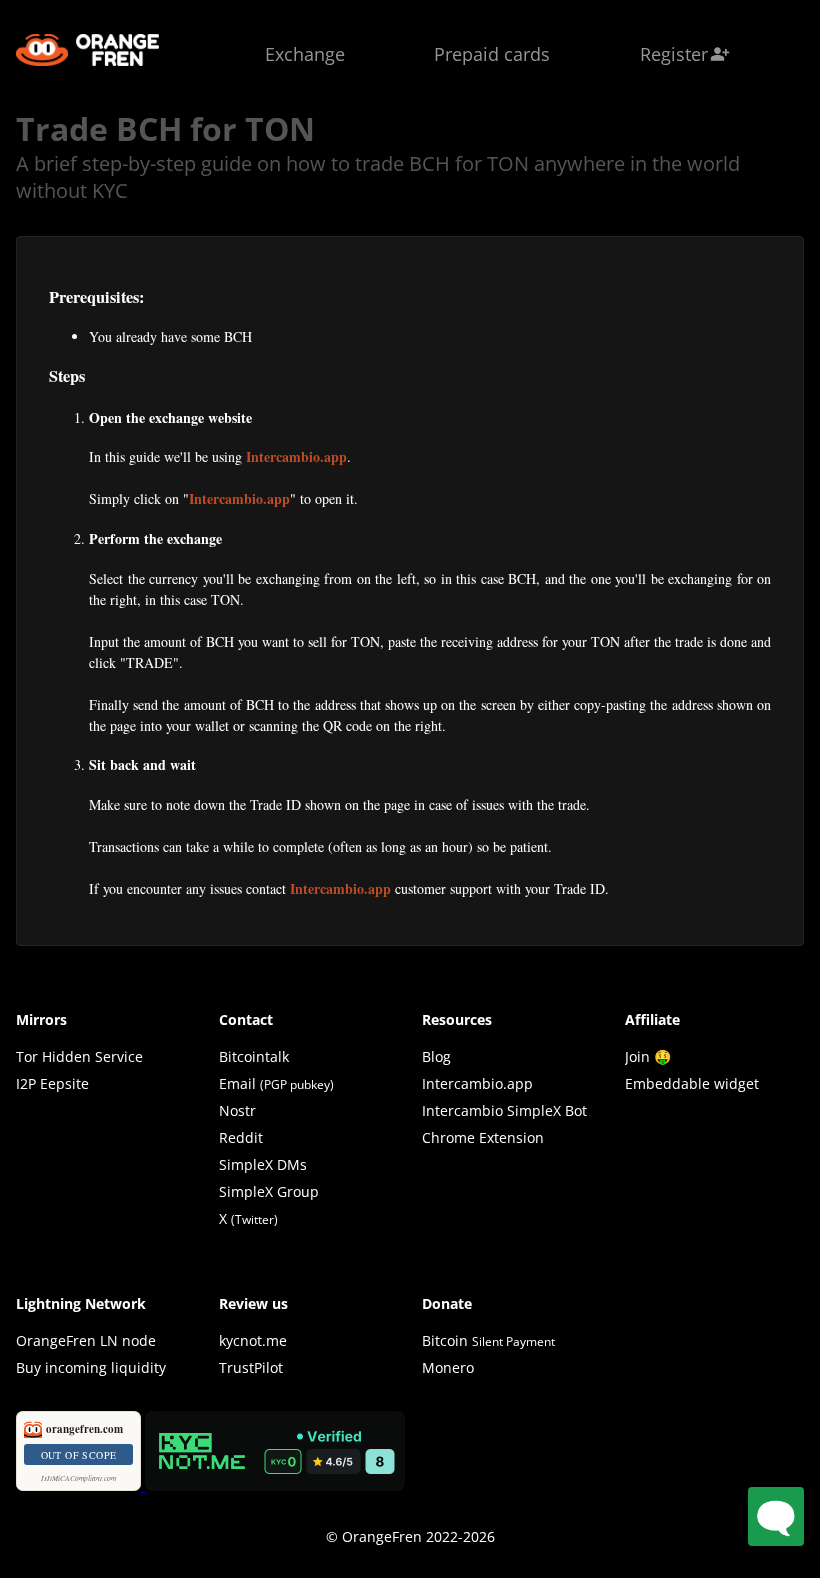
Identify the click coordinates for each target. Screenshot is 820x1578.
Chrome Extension (483, 1137)
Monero (448, 1367)
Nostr (237, 1110)
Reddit (241, 1137)
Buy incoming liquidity (91, 1367)
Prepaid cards (492, 54)
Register (685, 54)
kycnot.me (253, 1340)
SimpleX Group (269, 1191)
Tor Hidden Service (79, 1056)
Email (237, 1083)
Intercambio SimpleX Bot (504, 1110)
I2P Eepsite (52, 1083)
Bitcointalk (254, 1056)
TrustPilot (251, 1367)
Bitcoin (488, 1340)
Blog (436, 1056)
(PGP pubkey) (297, 1084)
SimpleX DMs (263, 1164)
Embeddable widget (692, 1083)
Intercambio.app (296, 456)
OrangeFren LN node (86, 1340)
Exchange (305, 54)
